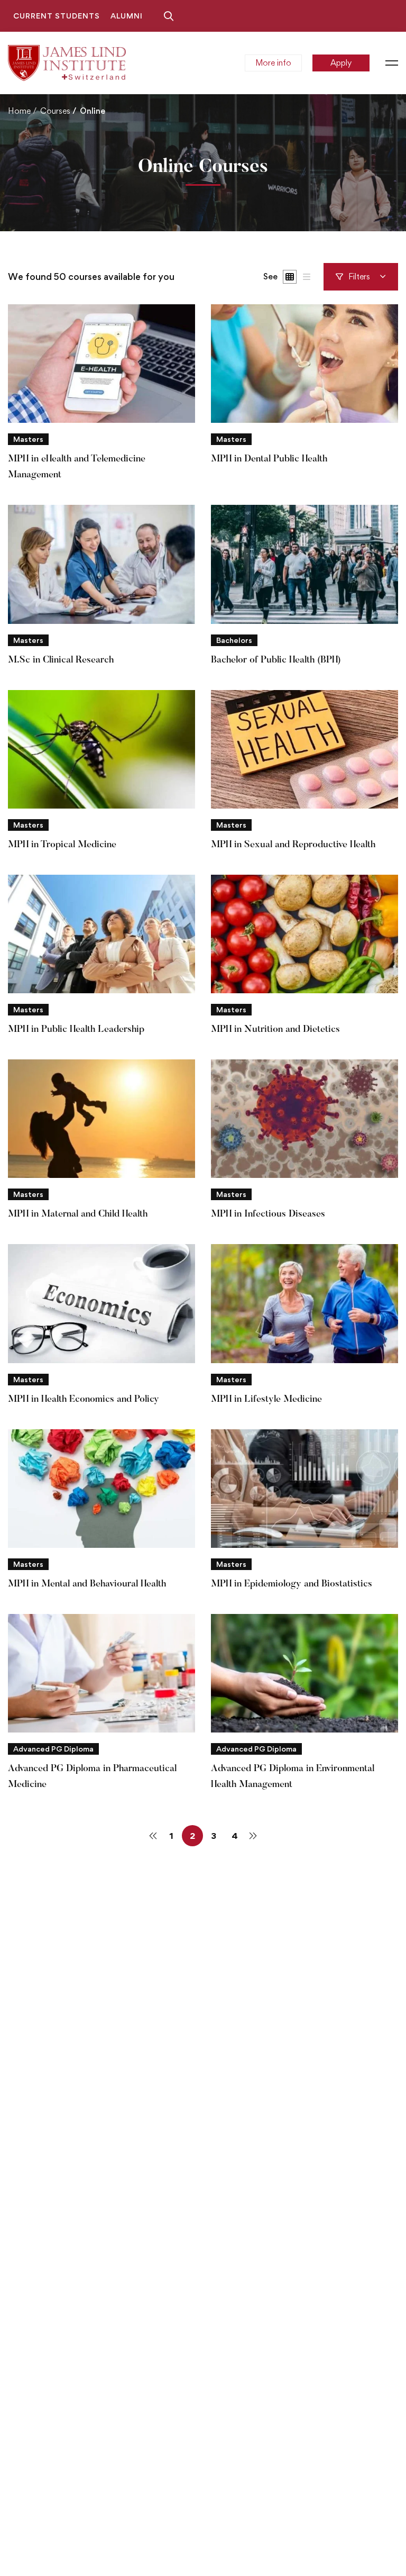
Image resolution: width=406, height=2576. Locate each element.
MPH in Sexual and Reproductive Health (293, 845)
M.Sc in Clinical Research (61, 660)
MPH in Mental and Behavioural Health (87, 1584)
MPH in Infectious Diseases (268, 1214)
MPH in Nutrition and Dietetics (275, 1030)
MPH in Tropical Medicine (62, 845)
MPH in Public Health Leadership (76, 1030)
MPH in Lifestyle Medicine (266, 1400)
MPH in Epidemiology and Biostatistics (292, 1584)
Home (19, 111)
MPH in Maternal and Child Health (78, 1214)
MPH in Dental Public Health (269, 459)
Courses (55, 111)
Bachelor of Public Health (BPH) (276, 660)
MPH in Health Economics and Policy (84, 1400)
